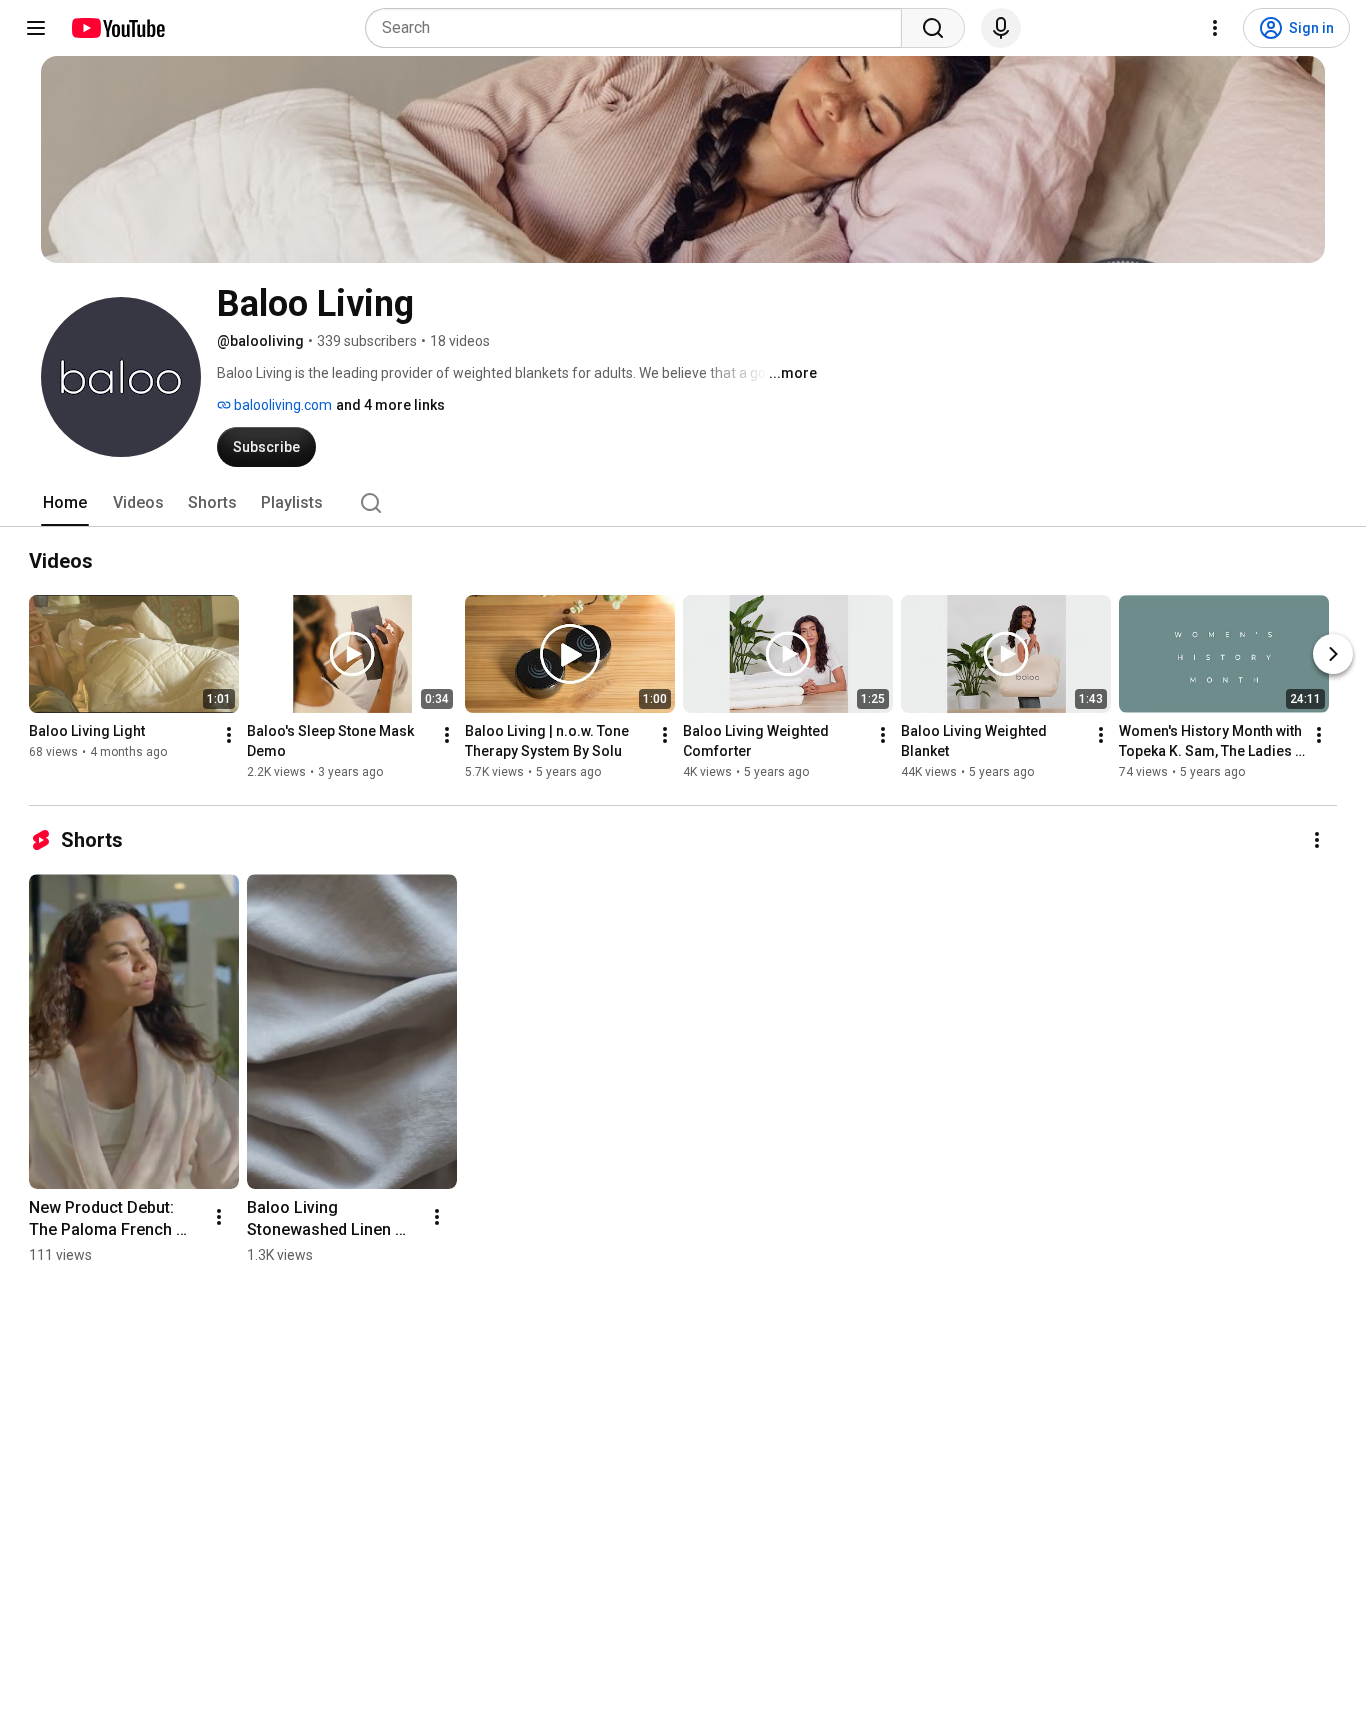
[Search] (933, 28)
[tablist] (683, 503)
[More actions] (229, 735)
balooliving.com (281, 405)
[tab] (65, 503)
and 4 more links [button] (390, 405)
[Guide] (36, 28)
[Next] (1333, 654)
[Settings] (1215, 28)
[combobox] (639, 28)
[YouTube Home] (117, 28)
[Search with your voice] (1001, 28)
